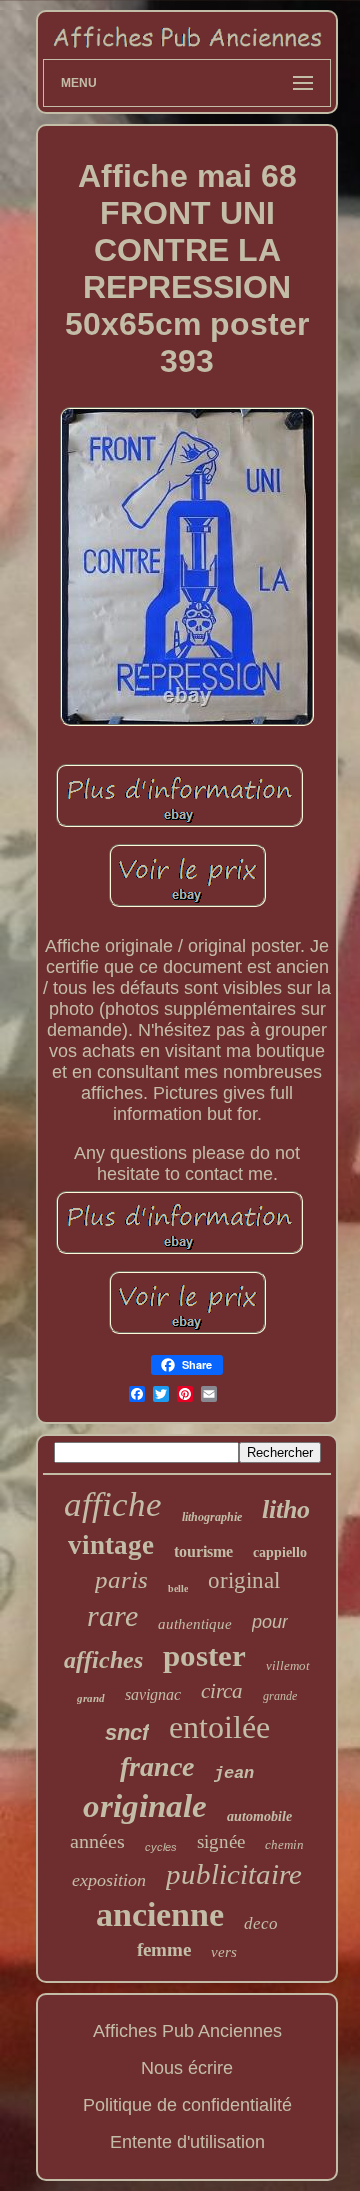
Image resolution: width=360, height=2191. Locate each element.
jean (234, 1773)
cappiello (280, 1552)
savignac (153, 1694)
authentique (195, 1624)
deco (261, 1923)
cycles (161, 1847)
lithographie (212, 1517)
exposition (109, 1880)
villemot (288, 1665)
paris (121, 1579)
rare (112, 1615)
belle (178, 1588)
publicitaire (234, 1874)
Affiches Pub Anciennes (187, 2031)
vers (224, 1952)
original (244, 1580)
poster (204, 1655)
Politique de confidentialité (187, 2105)
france (157, 1766)
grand (91, 1698)
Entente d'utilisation (187, 2142)
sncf (127, 1732)
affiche (113, 1504)
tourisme (203, 1551)
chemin (284, 1844)
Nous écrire (187, 2068)
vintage (111, 1545)
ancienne (160, 1914)
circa (222, 1691)
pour (270, 1622)
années (97, 1841)
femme (164, 1949)
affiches (103, 1660)
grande (280, 1696)
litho (286, 1509)
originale (145, 1806)
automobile (259, 1816)
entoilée (219, 1727)
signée (221, 1841)
